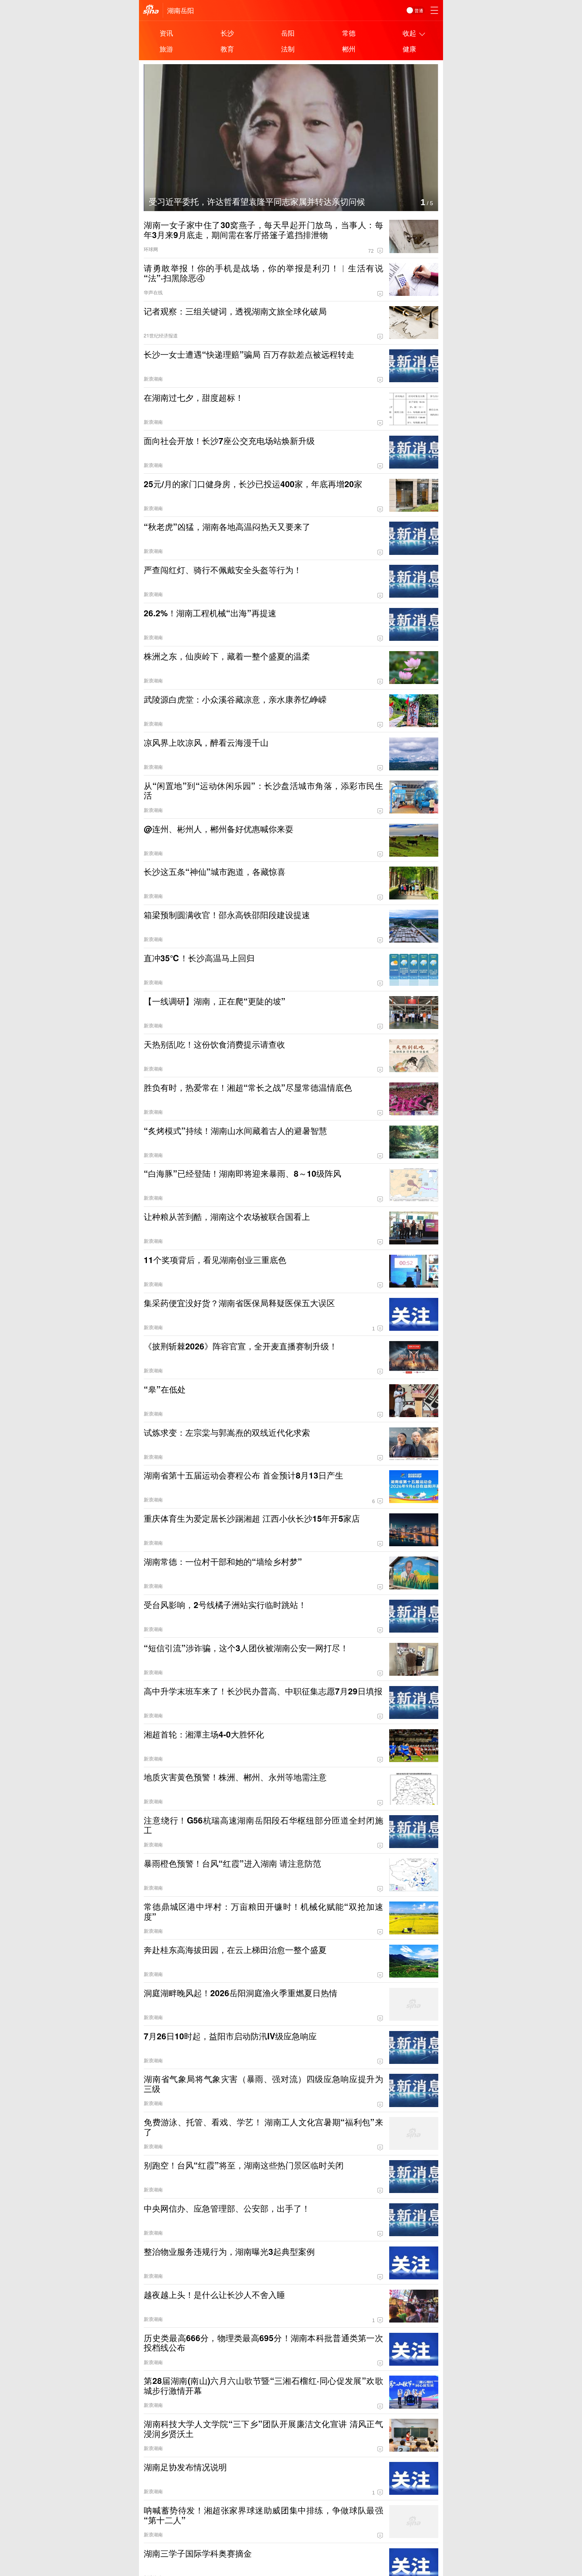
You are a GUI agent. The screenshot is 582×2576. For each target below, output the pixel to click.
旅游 (166, 49)
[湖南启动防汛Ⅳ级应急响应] (305, 69)
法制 (288, 49)
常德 (349, 33)
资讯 (166, 33)
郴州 (349, 49)
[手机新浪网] (151, 10)
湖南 (174, 10)
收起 (409, 33)
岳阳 (187, 10)
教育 (227, 49)
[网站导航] (434, 10)
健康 (409, 49)
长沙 (227, 33)
